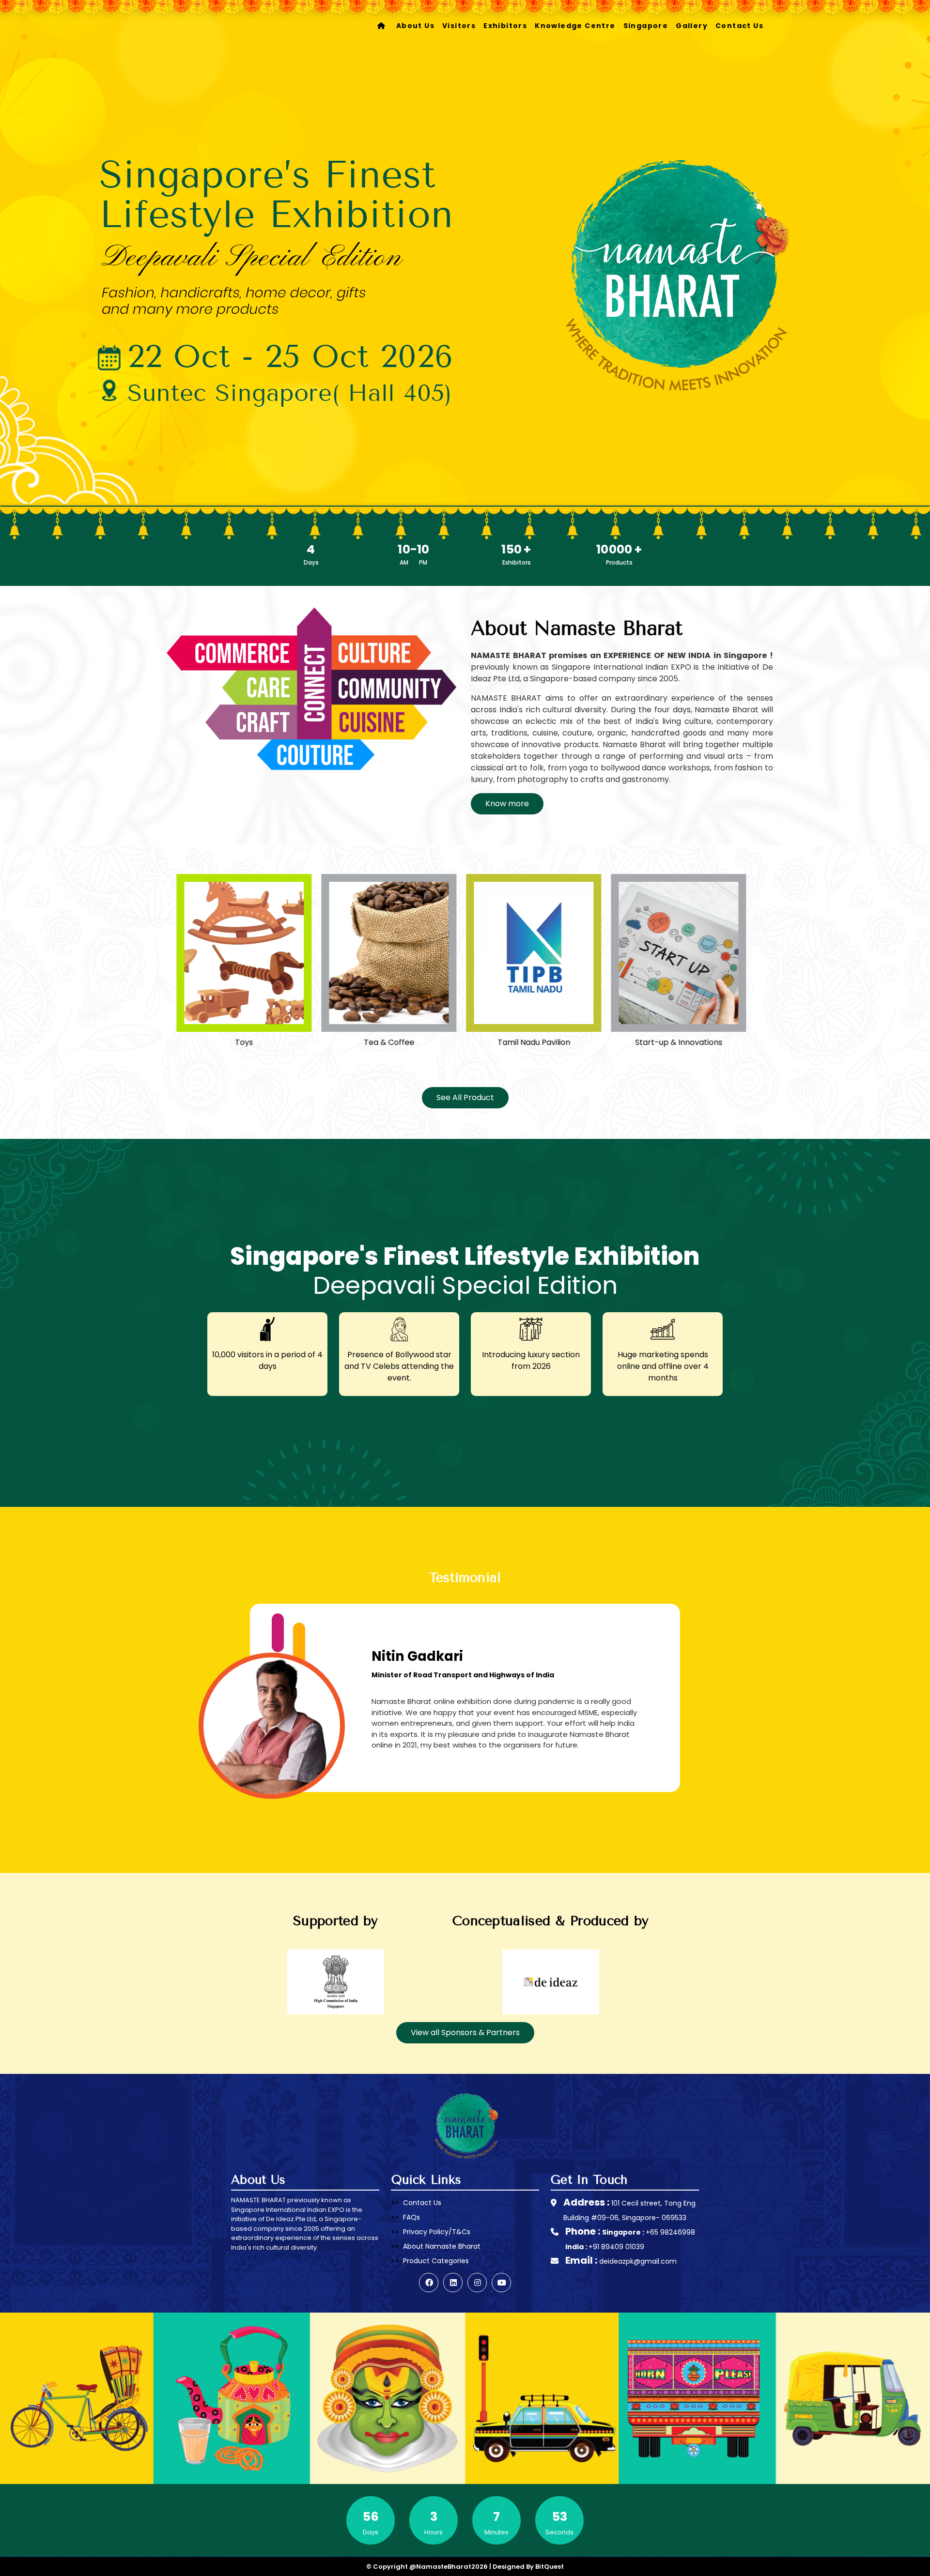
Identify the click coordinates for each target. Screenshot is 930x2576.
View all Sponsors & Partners (465, 2032)
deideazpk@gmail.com (638, 2261)
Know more (507, 804)
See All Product (465, 1097)
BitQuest (550, 2567)
